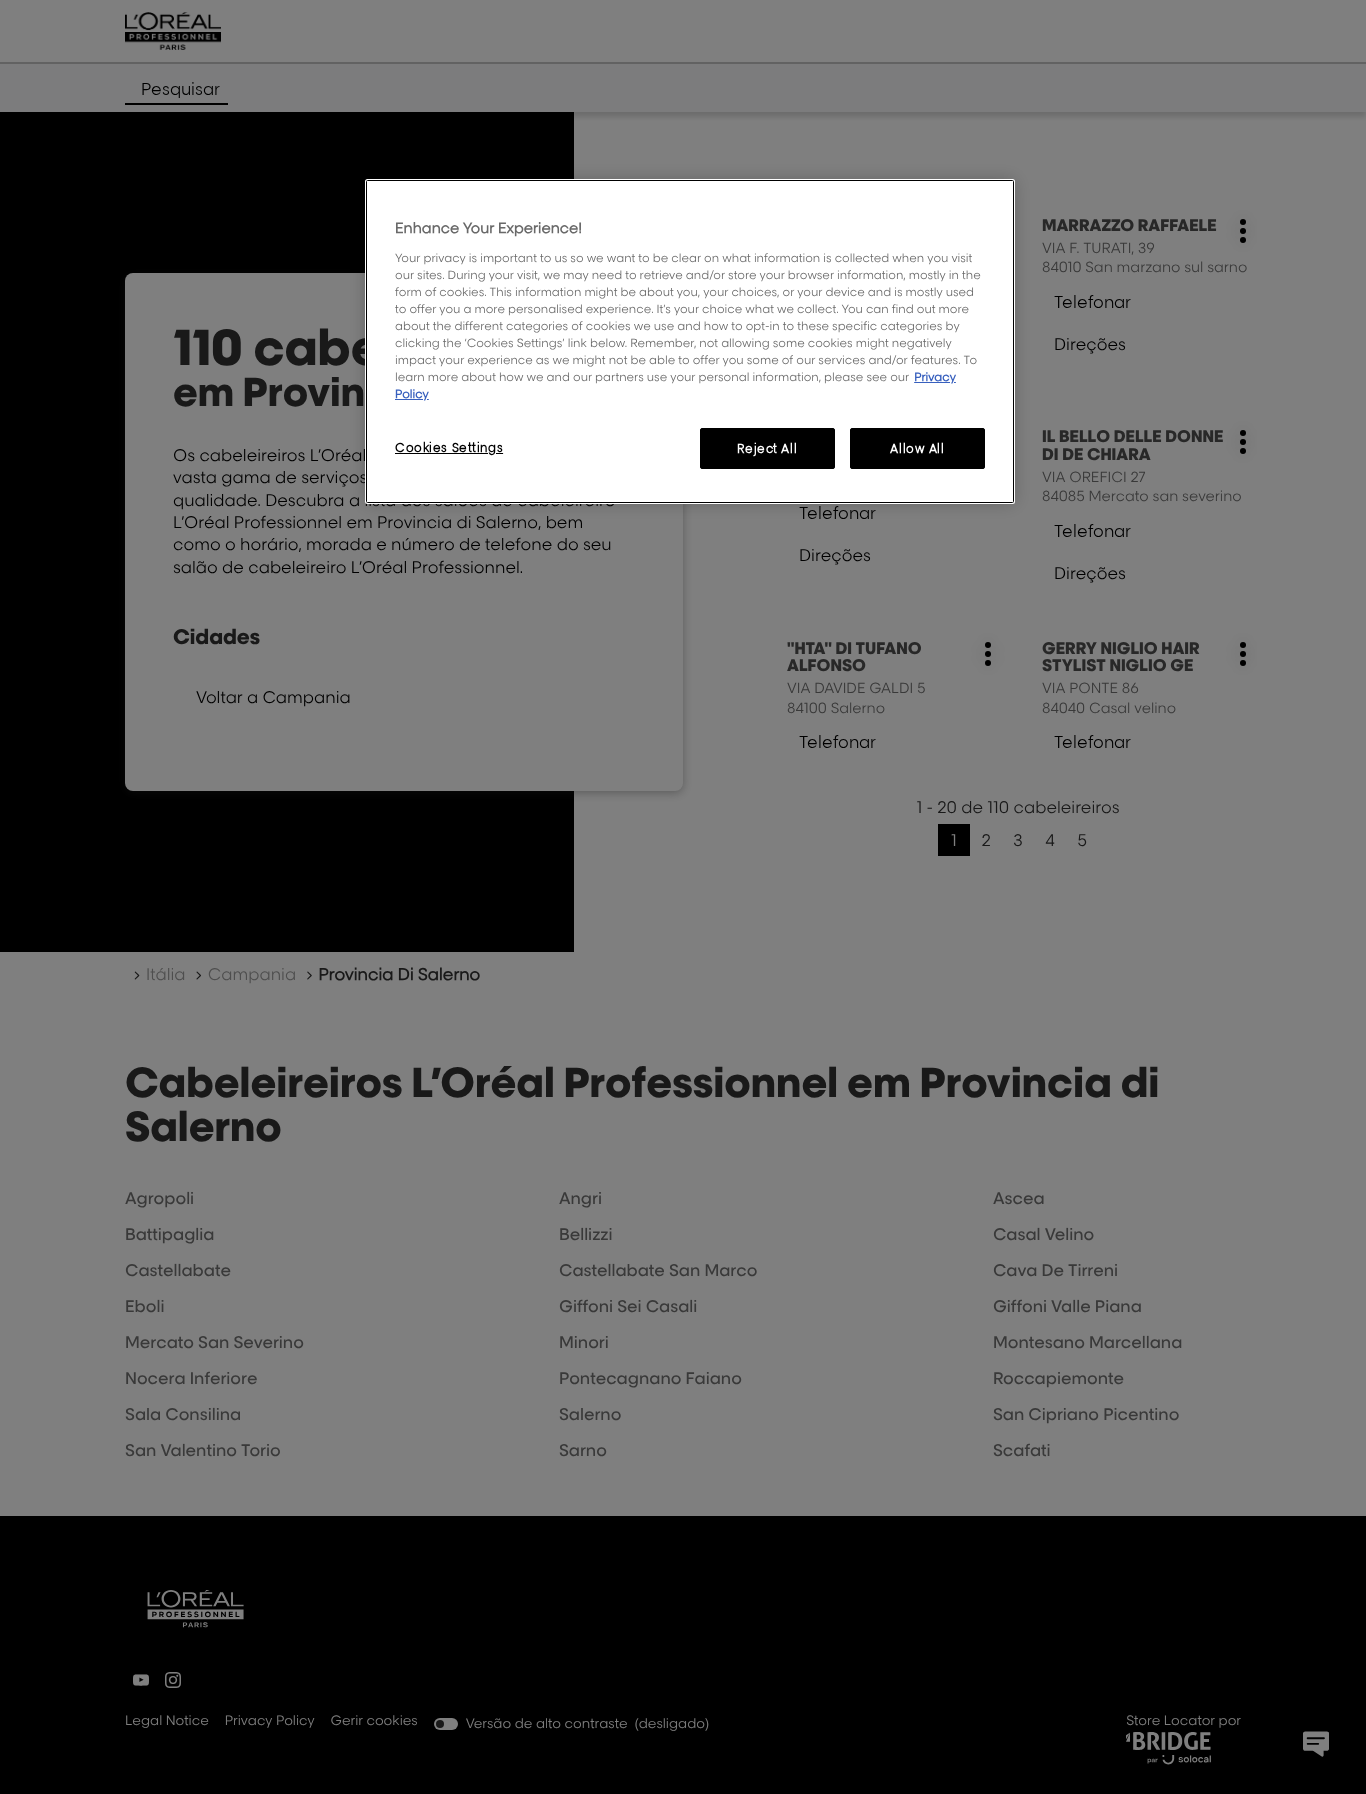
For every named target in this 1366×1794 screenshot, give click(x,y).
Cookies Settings (449, 447)
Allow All (917, 448)
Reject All (767, 448)
